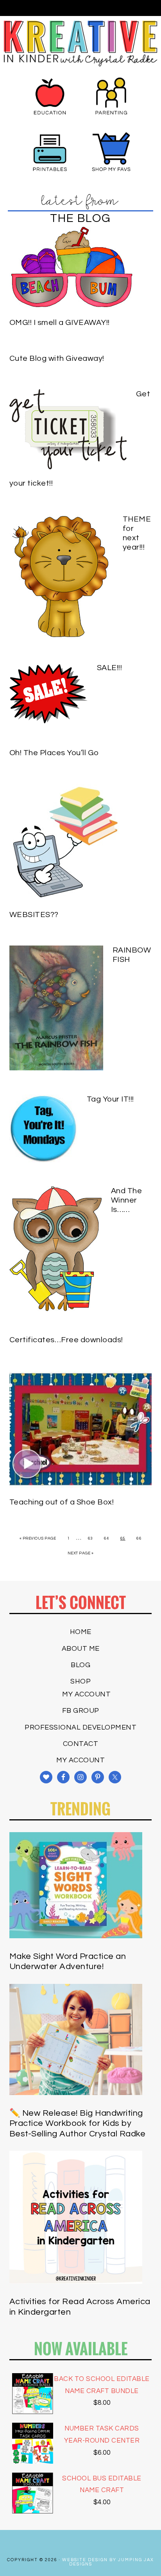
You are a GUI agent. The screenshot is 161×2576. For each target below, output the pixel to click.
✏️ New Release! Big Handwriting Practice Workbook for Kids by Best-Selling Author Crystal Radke (78, 2124)
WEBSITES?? (34, 915)
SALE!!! (110, 668)
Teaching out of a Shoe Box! (62, 1502)
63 (90, 1538)
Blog (80, 1665)
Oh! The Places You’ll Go (54, 753)
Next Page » (81, 1553)
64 (106, 1538)
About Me (81, 1649)
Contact (81, 1744)
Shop (80, 1681)
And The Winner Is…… (127, 1200)
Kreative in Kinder (80, 43)
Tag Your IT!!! (110, 1099)
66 (139, 1538)
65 (123, 1538)
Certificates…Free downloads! (66, 1340)
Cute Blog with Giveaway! (57, 358)
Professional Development (80, 1727)
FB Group (81, 1711)
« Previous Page (38, 1538)
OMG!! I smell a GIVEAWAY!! (60, 323)
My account (86, 1694)
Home (81, 1632)
